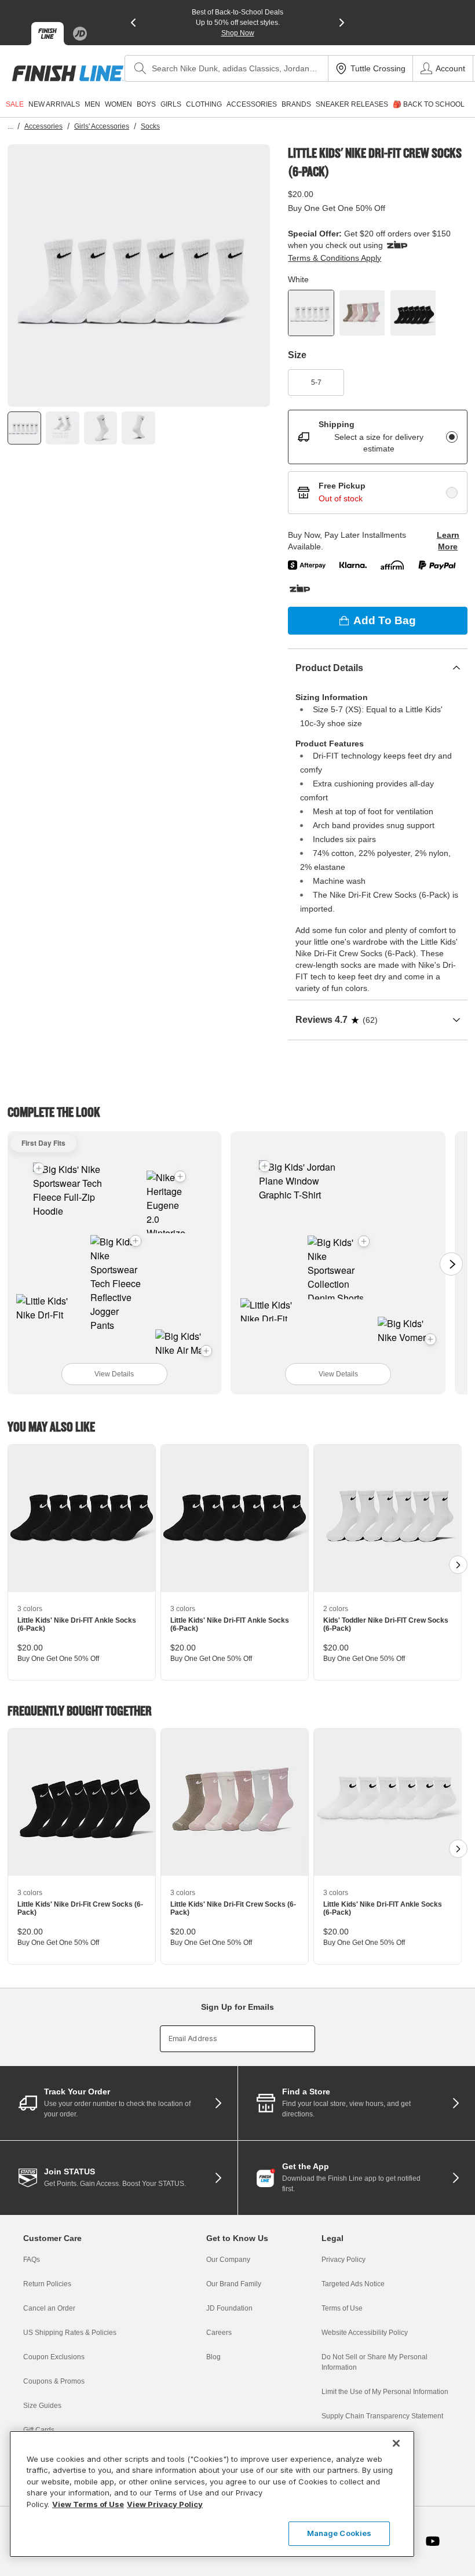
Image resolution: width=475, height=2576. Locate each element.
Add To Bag (385, 620)
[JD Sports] (80, 34)
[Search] (140, 68)
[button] (136, 1241)
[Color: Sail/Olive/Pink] (362, 313)
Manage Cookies (339, 2533)
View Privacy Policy (165, 2504)
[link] (68, 73)
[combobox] (226, 68)
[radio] (452, 437)
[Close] (396, 2443)
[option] (139, 276)
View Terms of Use (88, 2504)
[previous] (133, 23)
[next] (342, 23)
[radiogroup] (378, 462)
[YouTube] (433, 2541)
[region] (212, 2494)
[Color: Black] (413, 313)
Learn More (448, 541)
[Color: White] (311, 313)
